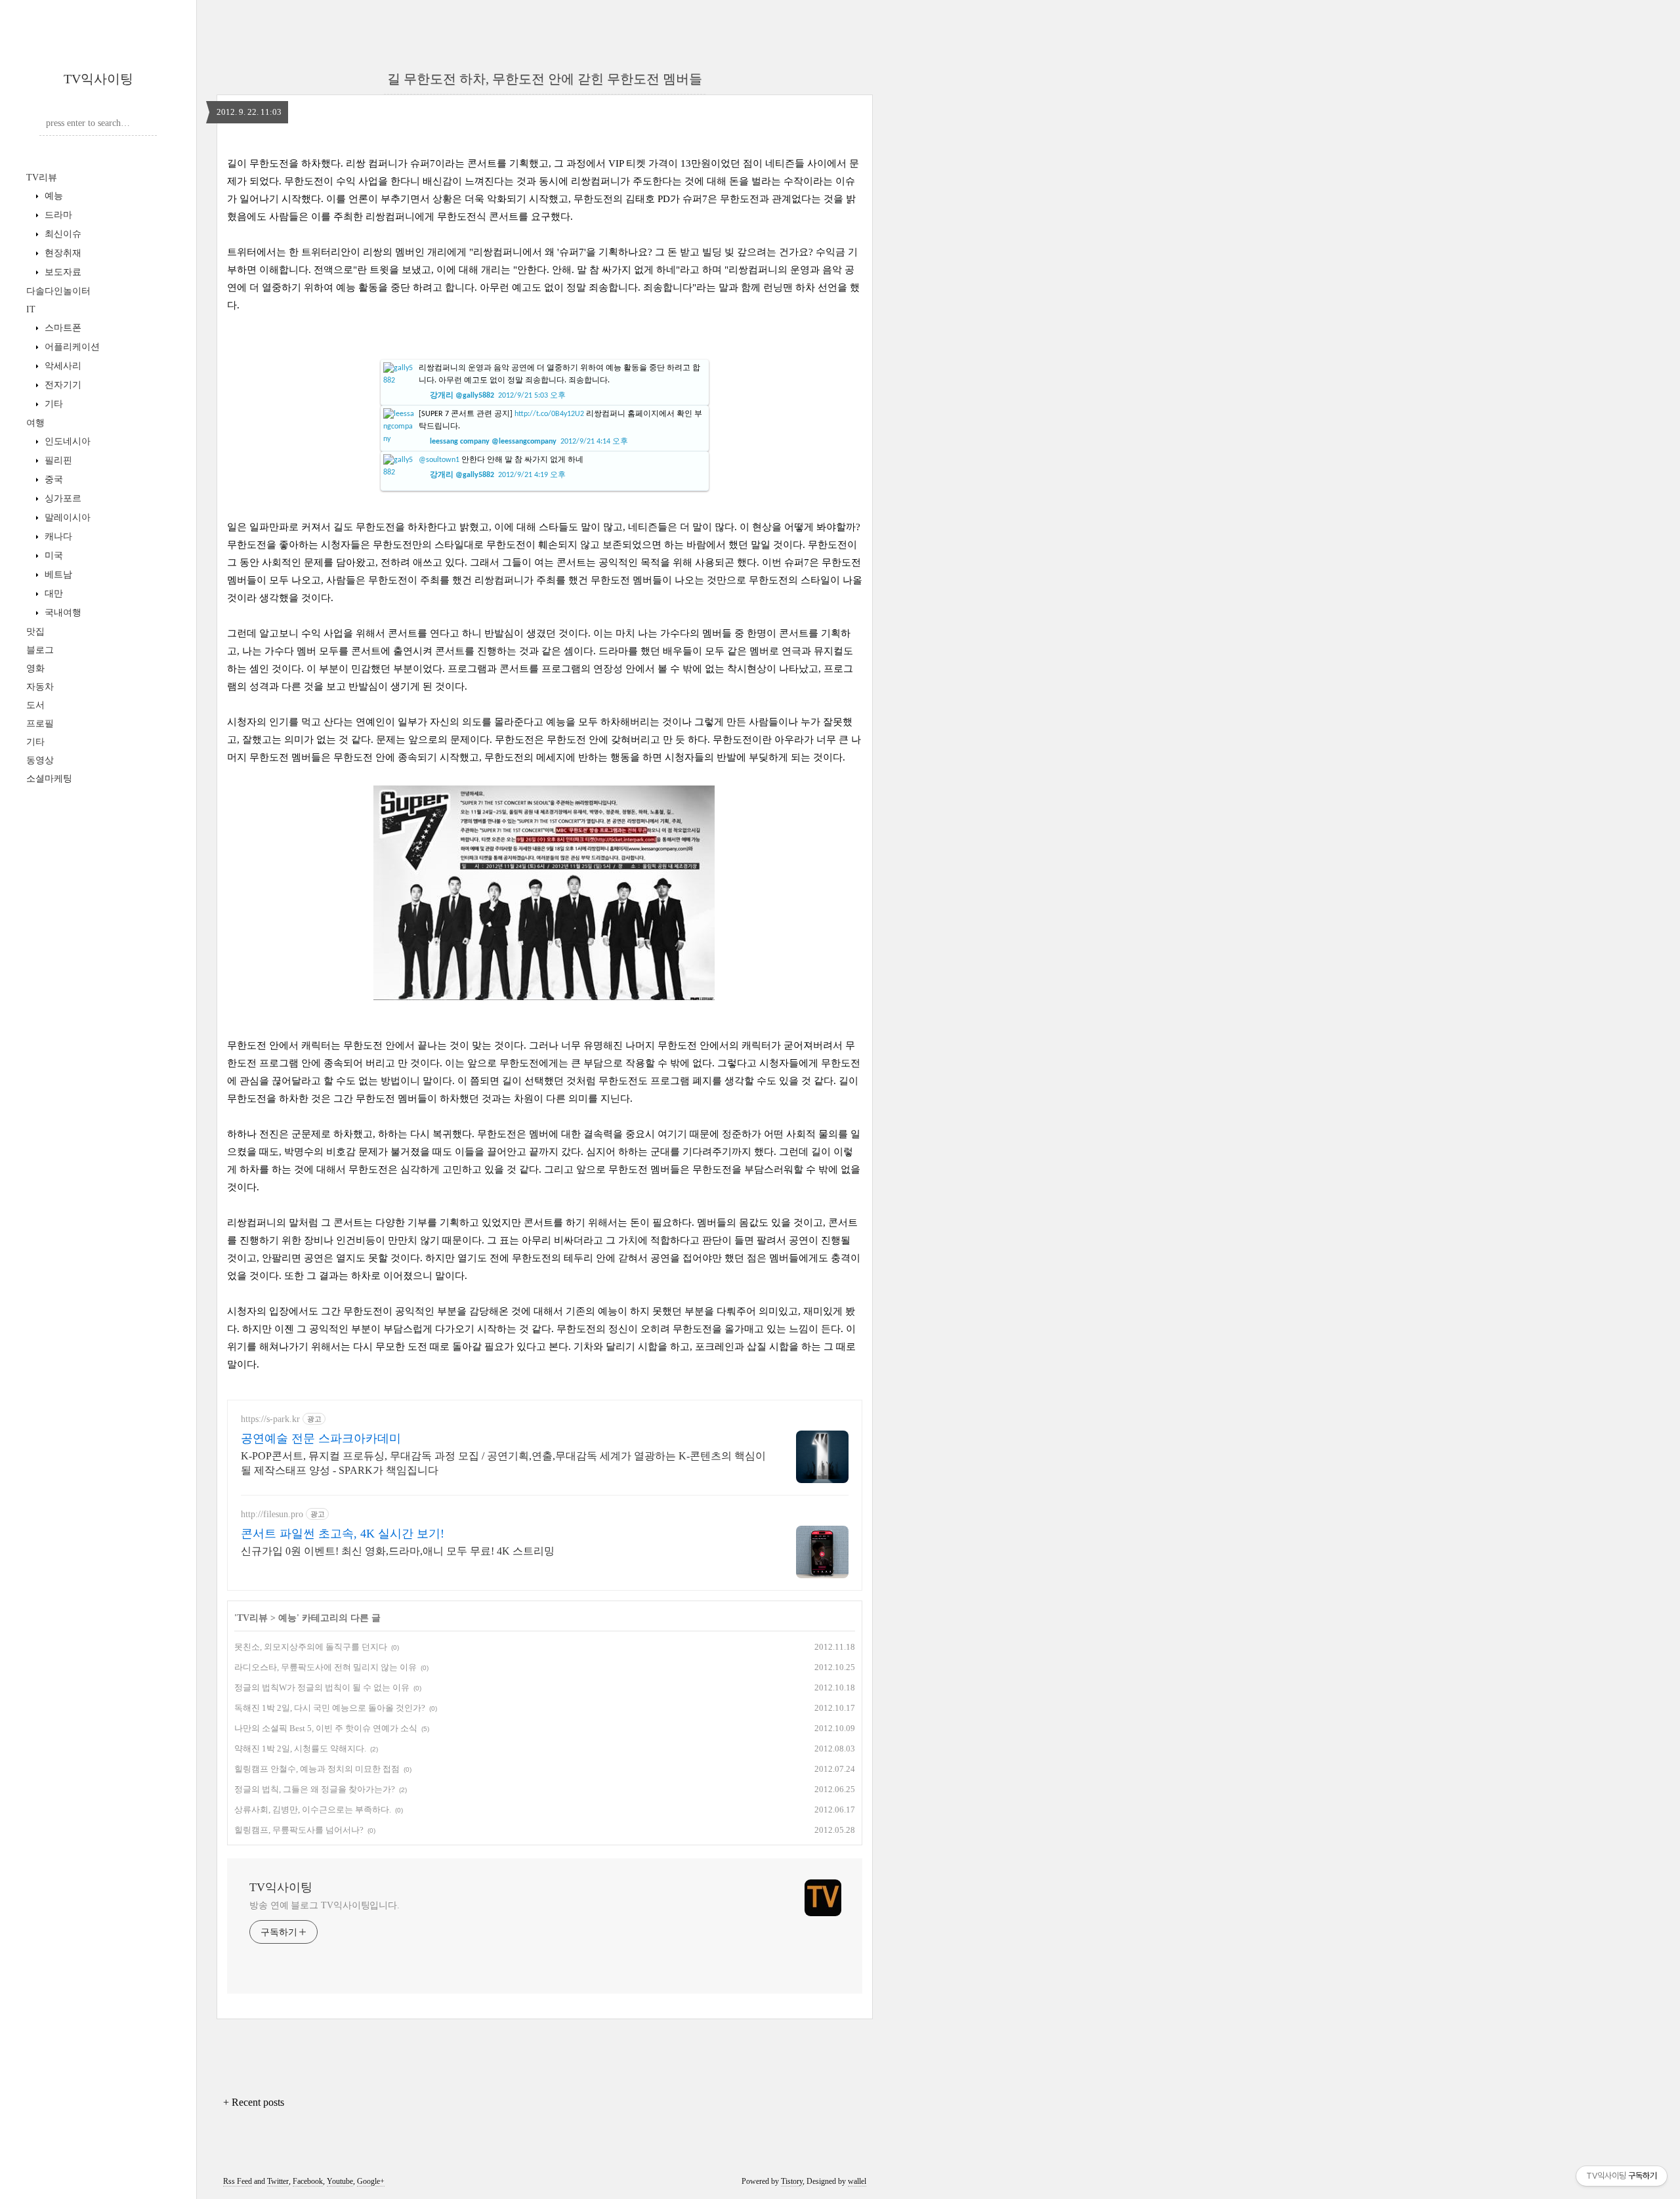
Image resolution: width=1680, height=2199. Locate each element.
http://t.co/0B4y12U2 (549, 414)
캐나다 (57, 536)
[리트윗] (573, 392)
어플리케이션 (71, 347)
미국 (52, 555)
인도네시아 (66, 441)
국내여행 (62, 613)
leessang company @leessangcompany (493, 442)
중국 (52, 479)
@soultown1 (439, 460)
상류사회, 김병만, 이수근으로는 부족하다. (313, 1810)
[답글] (596, 392)
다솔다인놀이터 (58, 291)
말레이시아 (66, 517)
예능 (52, 196)
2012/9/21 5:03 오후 (532, 396)
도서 (35, 705)
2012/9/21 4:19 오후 (532, 475)
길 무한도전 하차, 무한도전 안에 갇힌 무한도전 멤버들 (545, 79)
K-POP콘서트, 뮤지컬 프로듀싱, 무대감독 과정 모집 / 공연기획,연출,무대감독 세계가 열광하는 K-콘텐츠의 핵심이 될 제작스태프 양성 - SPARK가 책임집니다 (503, 1463)
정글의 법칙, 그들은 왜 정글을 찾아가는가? (315, 1789)
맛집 (35, 632)
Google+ (371, 2181)
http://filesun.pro (272, 1514)
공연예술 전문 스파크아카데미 (321, 1438)
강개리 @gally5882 (462, 396)
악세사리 (62, 366)
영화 (35, 668)
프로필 (40, 723)
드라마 (57, 215)
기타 (52, 404)
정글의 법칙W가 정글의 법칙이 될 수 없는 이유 (322, 1687)
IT (31, 309)
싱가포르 (62, 498)
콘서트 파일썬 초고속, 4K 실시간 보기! (343, 1534)
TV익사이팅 (98, 79)
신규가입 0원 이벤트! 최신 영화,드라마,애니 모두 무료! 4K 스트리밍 (398, 1551)
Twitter (278, 2181)
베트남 (57, 575)
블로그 (40, 650)
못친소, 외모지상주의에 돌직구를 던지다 (311, 1647)
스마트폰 (62, 328)
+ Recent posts (254, 2102)
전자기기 (62, 385)
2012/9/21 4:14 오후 (594, 442)
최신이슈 (62, 234)
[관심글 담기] (585, 392)
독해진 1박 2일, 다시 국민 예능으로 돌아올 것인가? (330, 1708)
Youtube (340, 2181)
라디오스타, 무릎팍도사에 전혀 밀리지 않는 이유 (325, 1667)
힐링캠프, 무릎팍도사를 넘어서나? (299, 1830)
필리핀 (57, 460)
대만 (52, 594)
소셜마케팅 (49, 779)
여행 (35, 423)
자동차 (40, 687)
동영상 (40, 760)
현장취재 (62, 253)
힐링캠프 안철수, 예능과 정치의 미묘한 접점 (317, 1769)
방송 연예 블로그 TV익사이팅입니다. (325, 1905)
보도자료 (62, 272)
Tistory (792, 2181)
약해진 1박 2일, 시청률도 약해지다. (300, 1749)
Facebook (308, 2181)
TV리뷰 (42, 178)
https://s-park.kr (270, 1419)
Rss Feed (238, 2181)
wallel (857, 2181)
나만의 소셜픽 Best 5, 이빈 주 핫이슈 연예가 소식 (326, 1728)
